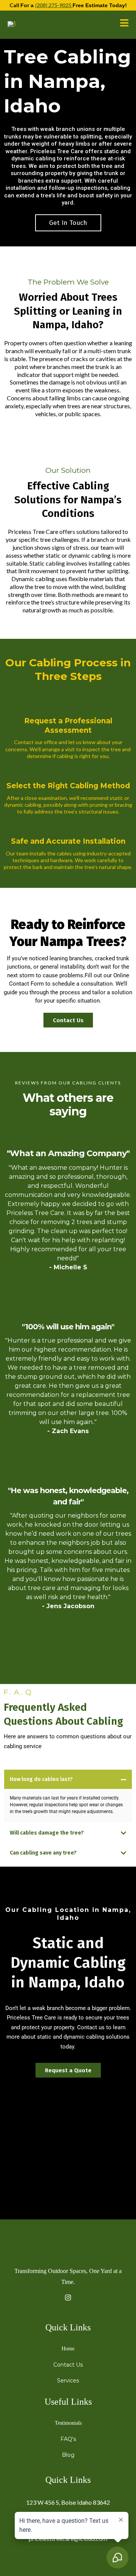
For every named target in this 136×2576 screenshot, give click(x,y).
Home (68, 2349)
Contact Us (68, 2365)
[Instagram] (68, 2297)
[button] (124, 24)
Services (68, 2381)
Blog (68, 2455)
